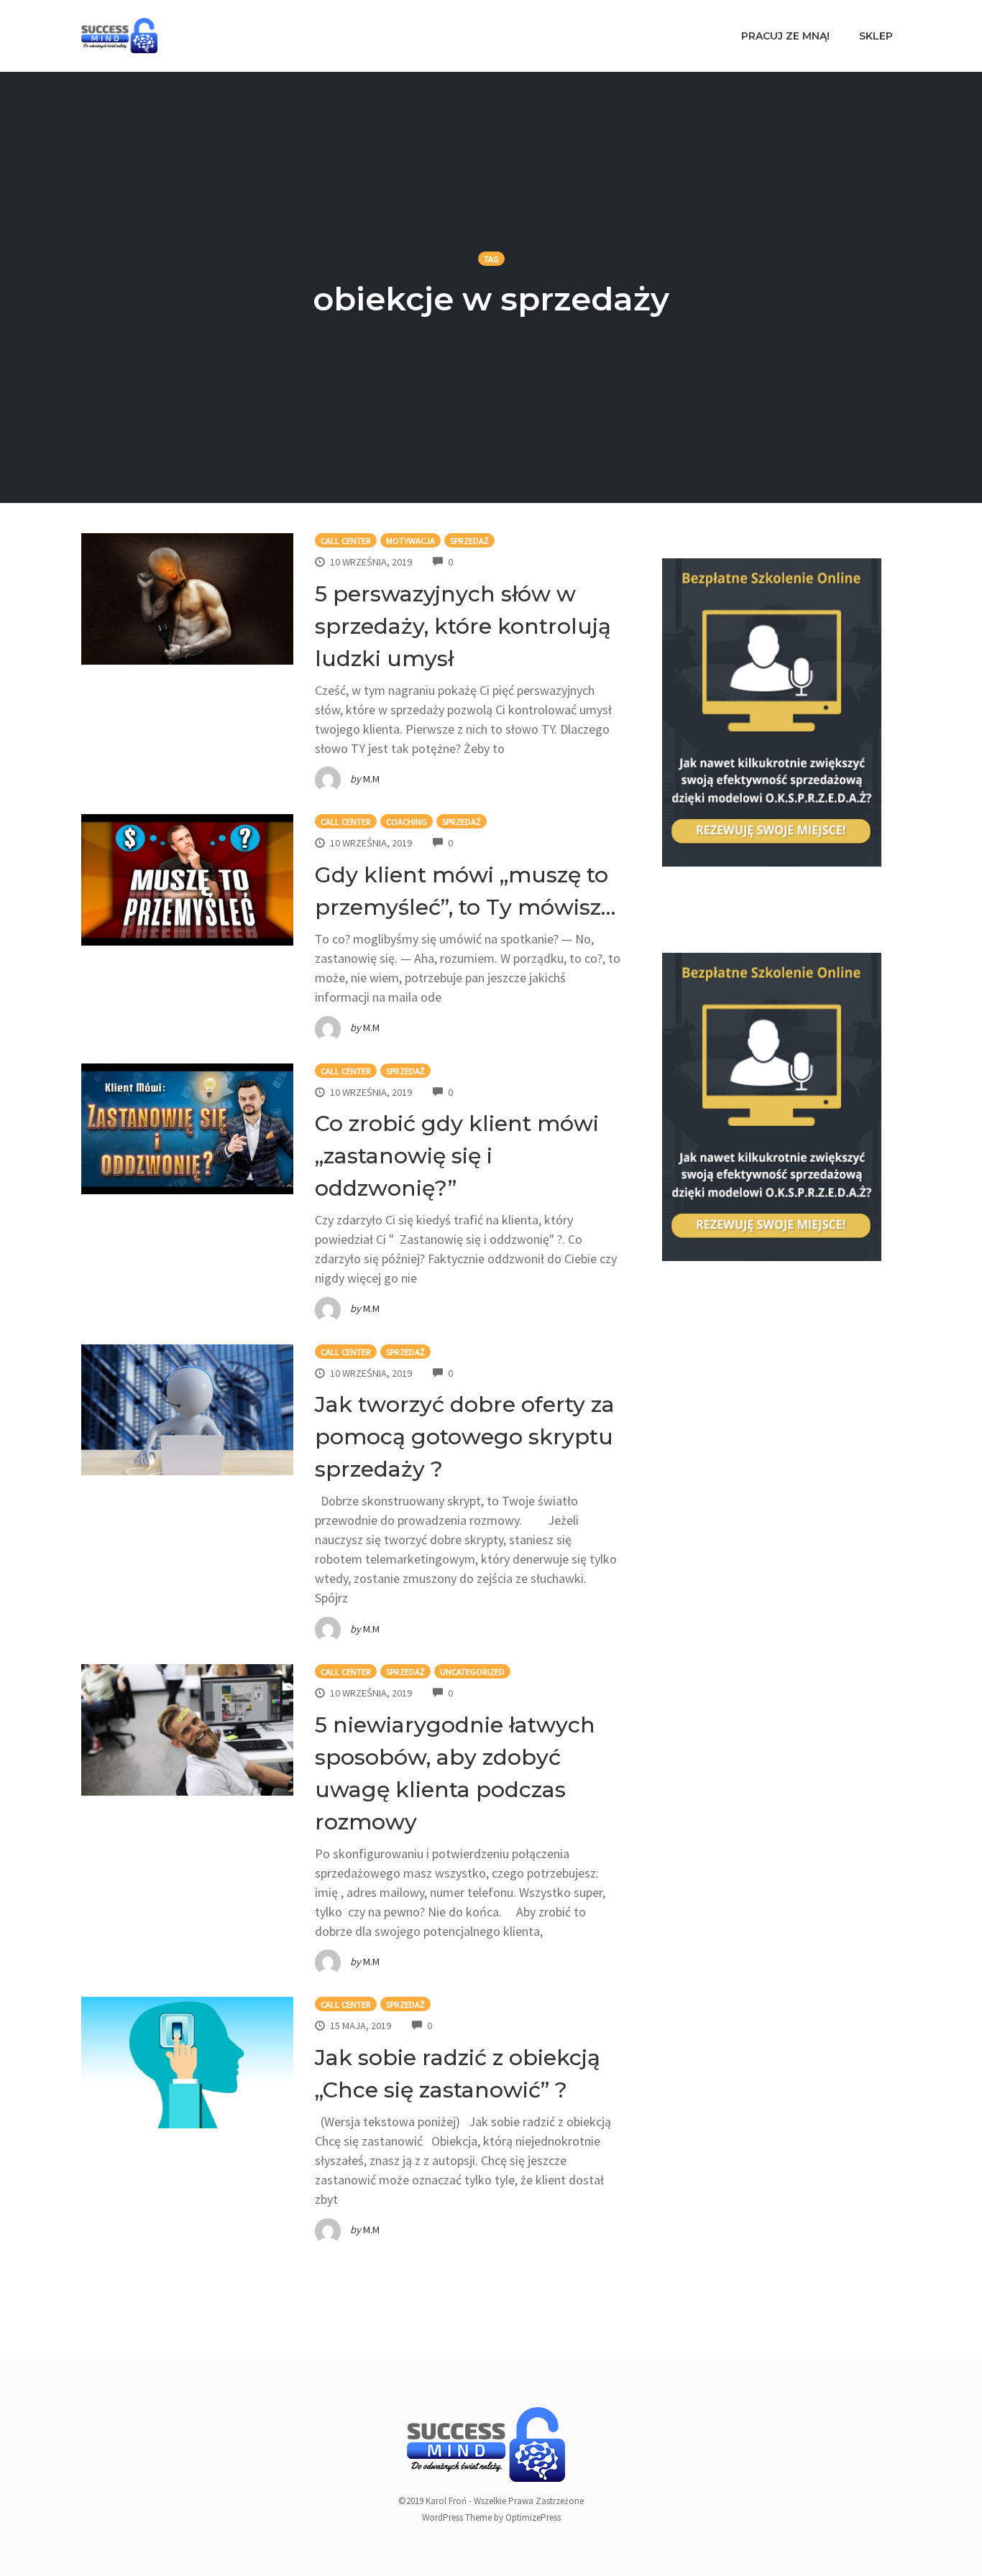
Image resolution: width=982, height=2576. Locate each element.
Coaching (407, 822)
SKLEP (876, 36)
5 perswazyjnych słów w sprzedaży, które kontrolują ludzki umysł (463, 626)
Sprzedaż (469, 541)
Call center (346, 541)
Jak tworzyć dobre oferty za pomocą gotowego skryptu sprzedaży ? (465, 1437)
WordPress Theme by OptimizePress (491, 2517)
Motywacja (410, 541)
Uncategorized (472, 1672)
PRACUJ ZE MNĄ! (785, 36)
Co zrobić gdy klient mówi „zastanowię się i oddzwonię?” (457, 1156)
